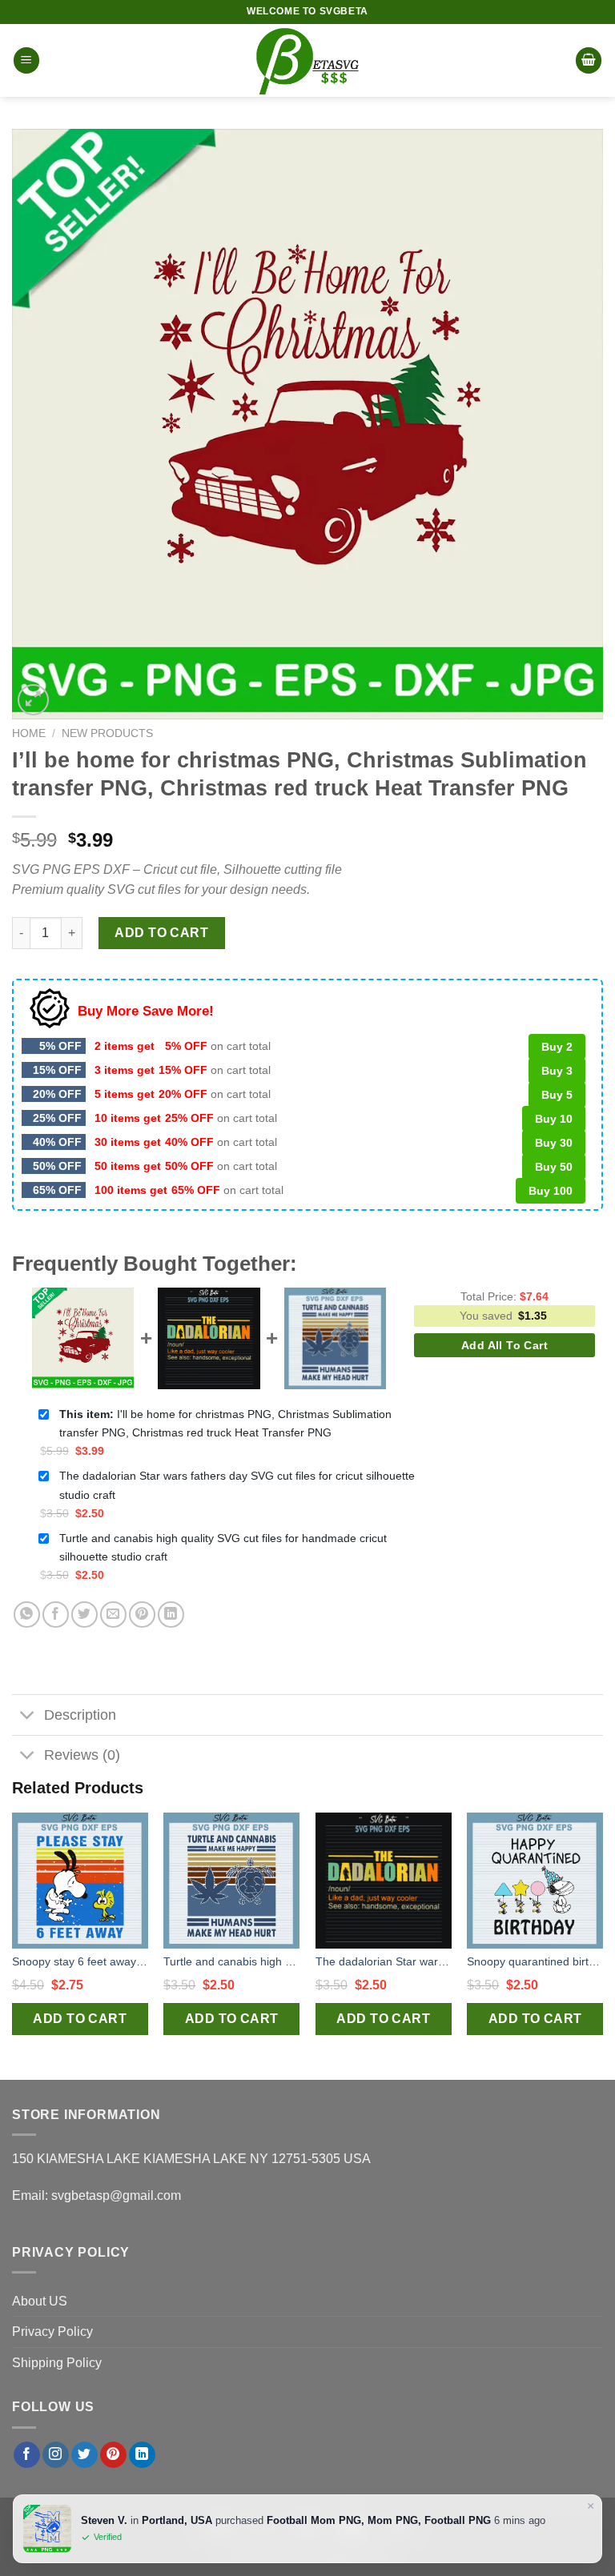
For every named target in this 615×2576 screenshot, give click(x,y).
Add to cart (161, 933)
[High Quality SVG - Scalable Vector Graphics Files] (307, 60)
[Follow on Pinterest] (113, 2455)
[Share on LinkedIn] (171, 1615)
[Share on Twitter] (84, 1615)
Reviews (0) (82, 1755)
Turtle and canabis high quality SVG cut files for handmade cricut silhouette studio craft (223, 1547)
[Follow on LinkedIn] (142, 2455)
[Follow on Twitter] (84, 2455)
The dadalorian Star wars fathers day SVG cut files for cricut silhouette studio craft (237, 1485)
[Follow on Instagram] (56, 2455)
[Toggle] (28, 1716)
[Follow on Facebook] (27, 2455)
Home (29, 733)
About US (40, 2301)
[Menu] (26, 60)
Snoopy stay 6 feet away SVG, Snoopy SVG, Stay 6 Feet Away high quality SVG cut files (80, 1961)
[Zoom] (33, 700)
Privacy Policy (52, 2332)
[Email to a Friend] (113, 1615)
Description (80, 1715)
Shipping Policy (57, 2363)
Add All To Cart (504, 1345)
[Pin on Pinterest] (142, 1615)
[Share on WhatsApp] (27, 1615)
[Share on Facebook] (56, 1615)
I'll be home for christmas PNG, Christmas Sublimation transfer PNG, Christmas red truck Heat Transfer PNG (225, 1423)
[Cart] (589, 60)
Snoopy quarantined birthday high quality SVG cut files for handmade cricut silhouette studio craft (535, 1961)
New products (107, 733)
